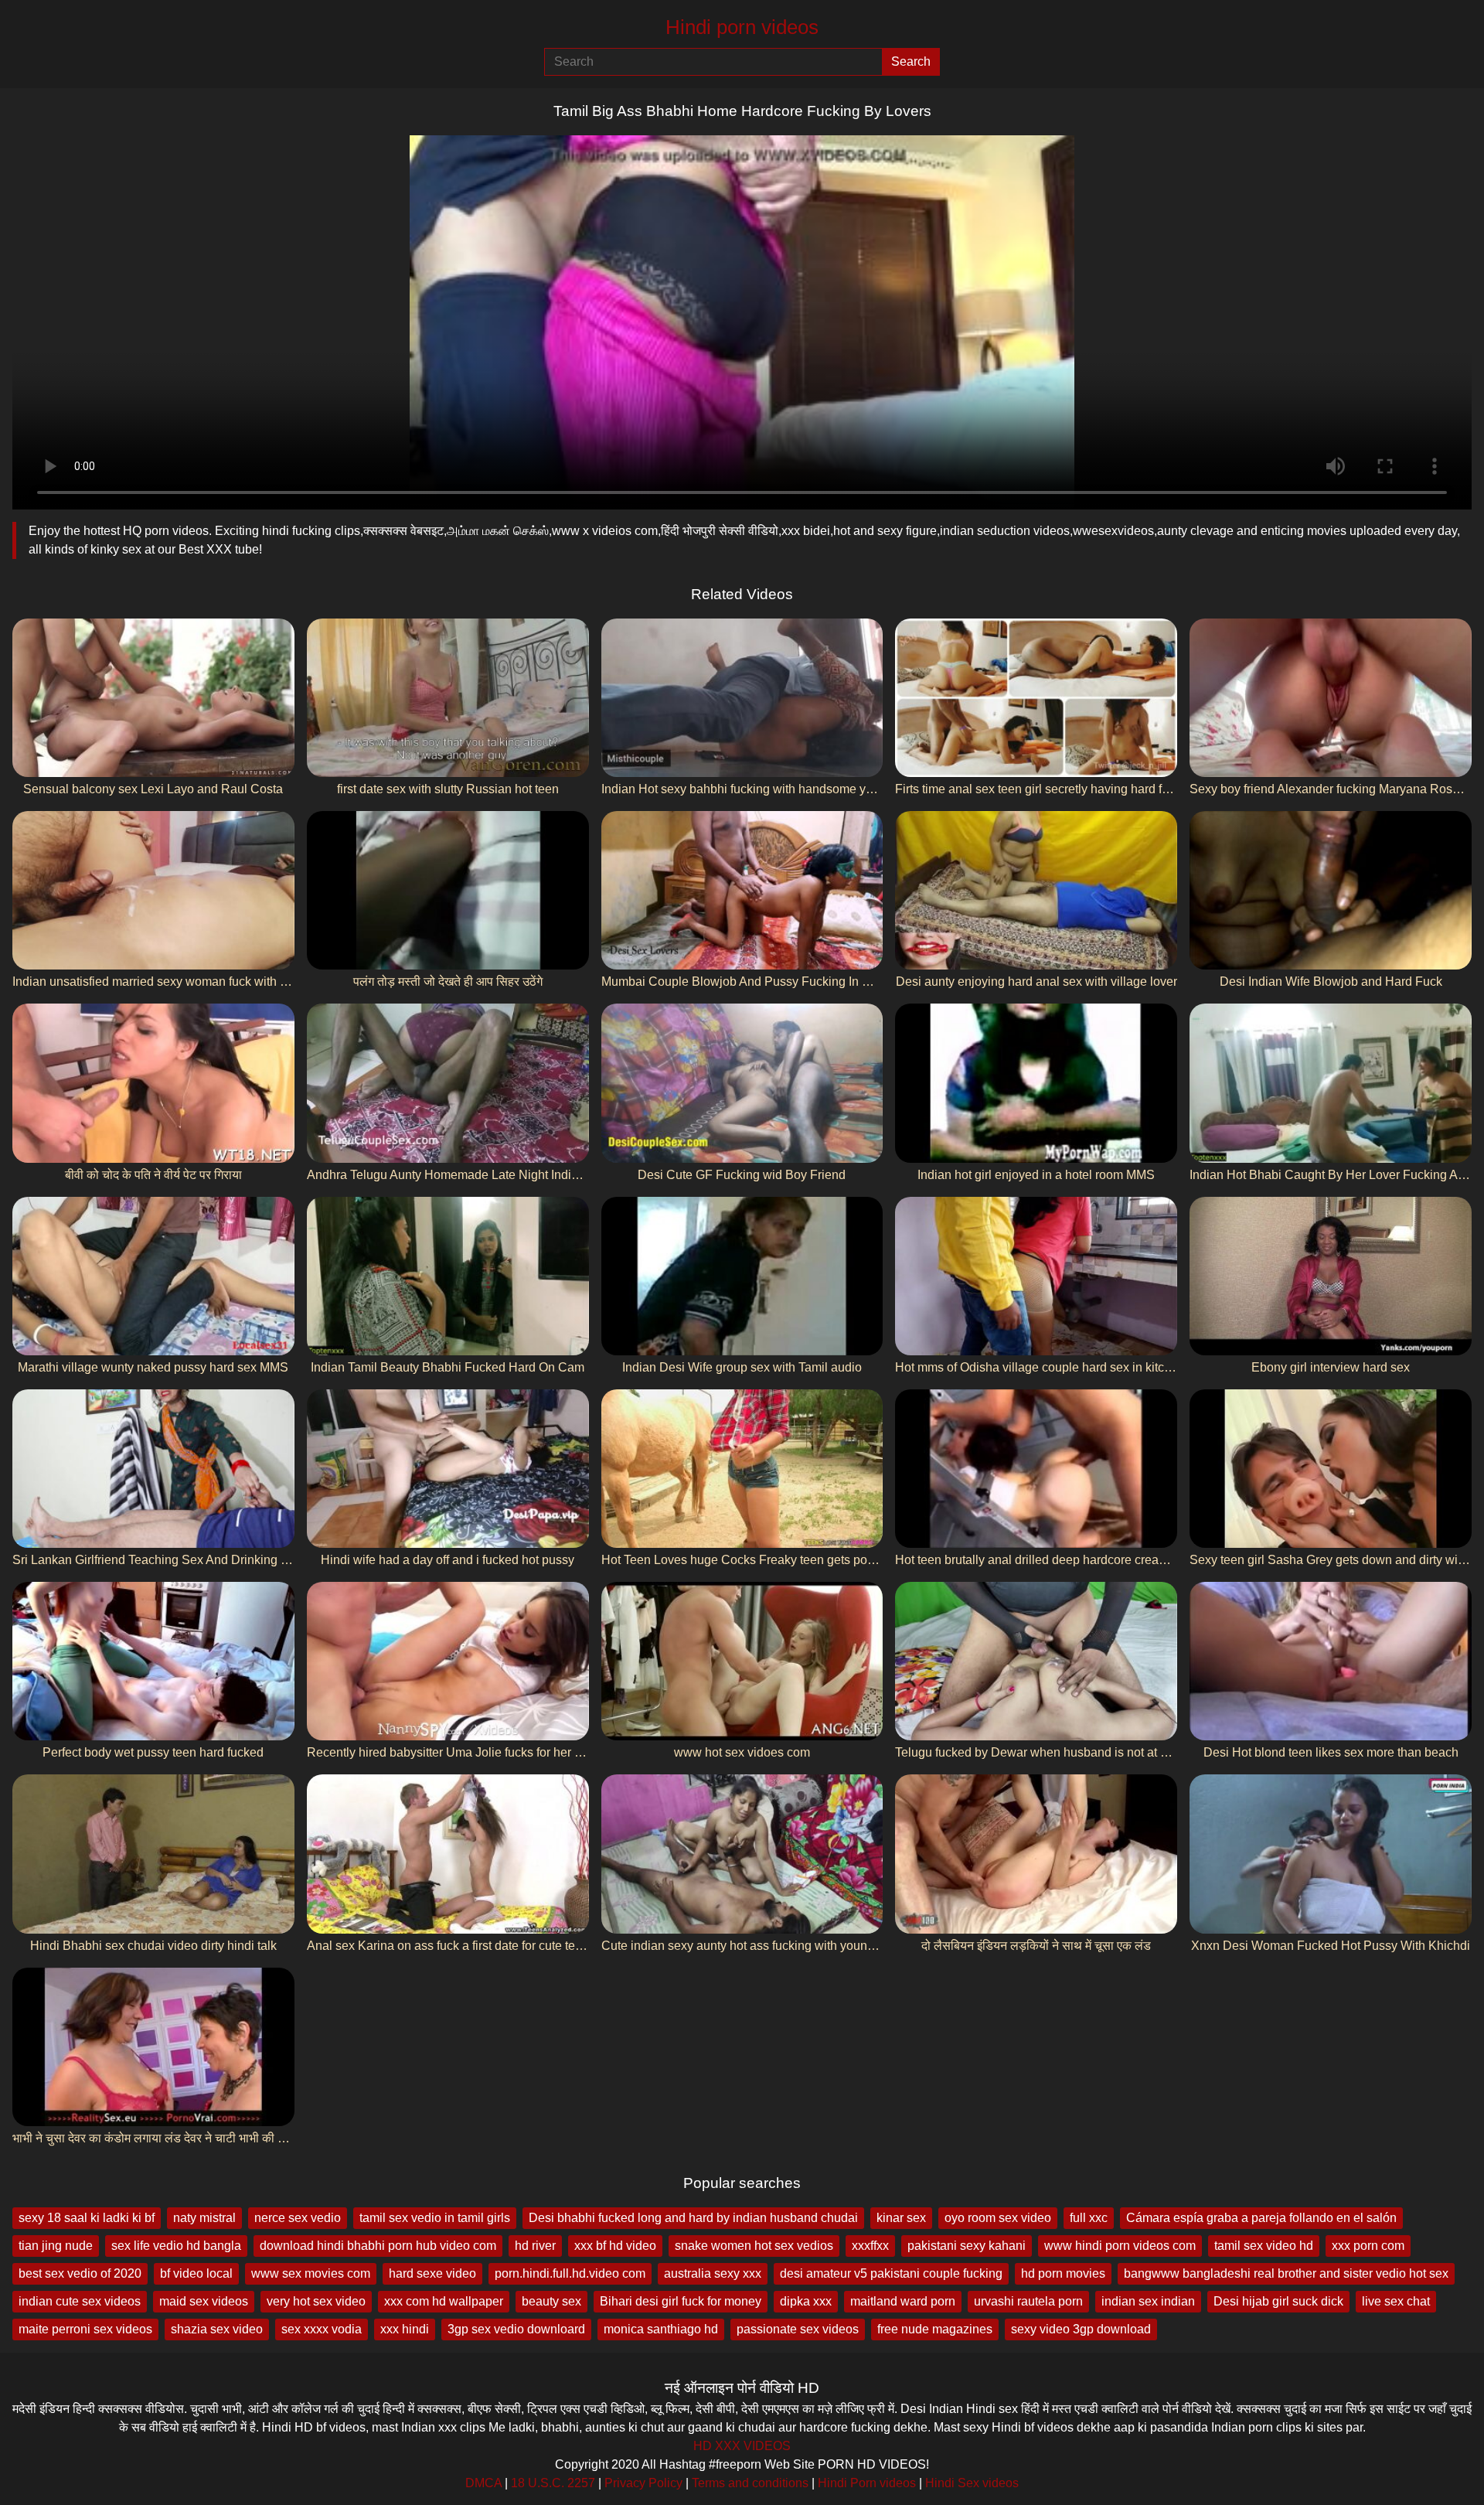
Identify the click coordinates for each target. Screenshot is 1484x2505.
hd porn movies (1063, 2273)
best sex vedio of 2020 (80, 2273)
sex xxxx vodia (322, 2329)
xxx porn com (1368, 2246)
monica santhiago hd (661, 2329)
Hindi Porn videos (867, 2483)
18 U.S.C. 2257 (553, 2483)
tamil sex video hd (1264, 2246)
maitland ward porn (903, 2301)
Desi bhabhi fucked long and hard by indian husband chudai (693, 2218)
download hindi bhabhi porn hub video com (378, 2246)
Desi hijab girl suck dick (1278, 2301)
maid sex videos (204, 2301)
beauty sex (551, 2301)
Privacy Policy (643, 2483)
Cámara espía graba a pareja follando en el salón (1261, 2218)
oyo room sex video (998, 2218)
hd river (535, 2246)
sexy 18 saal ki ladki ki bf (87, 2218)
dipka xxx (806, 2301)
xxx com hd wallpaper (444, 2301)
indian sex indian (1148, 2301)
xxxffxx (870, 2246)
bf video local (196, 2273)
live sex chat (1396, 2301)
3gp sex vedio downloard (516, 2329)
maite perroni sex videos (85, 2329)
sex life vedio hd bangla (176, 2246)
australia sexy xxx (713, 2273)
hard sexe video (432, 2273)
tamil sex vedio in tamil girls (435, 2218)
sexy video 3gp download (1081, 2329)
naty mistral (204, 2218)
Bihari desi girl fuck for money (681, 2301)
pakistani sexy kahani (967, 2246)
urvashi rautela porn (1028, 2301)
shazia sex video (217, 2329)
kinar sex (901, 2218)
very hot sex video (316, 2301)
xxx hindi (405, 2329)
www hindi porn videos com (1120, 2246)
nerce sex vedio (298, 2218)
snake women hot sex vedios (754, 2246)
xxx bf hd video (615, 2246)
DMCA (483, 2483)
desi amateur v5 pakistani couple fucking (891, 2273)
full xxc (1089, 2218)
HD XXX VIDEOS (742, 2446)
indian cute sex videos (80, 2301)
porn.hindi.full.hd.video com (570, 2273)
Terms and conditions (750, 2483)
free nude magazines (935, 2329)
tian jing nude (56, 2246)
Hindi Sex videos (972, 2483)
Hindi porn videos (742, 27)
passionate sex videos (798, 2329)
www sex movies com (311, 2273)
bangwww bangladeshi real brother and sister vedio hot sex (1286, 2273)
